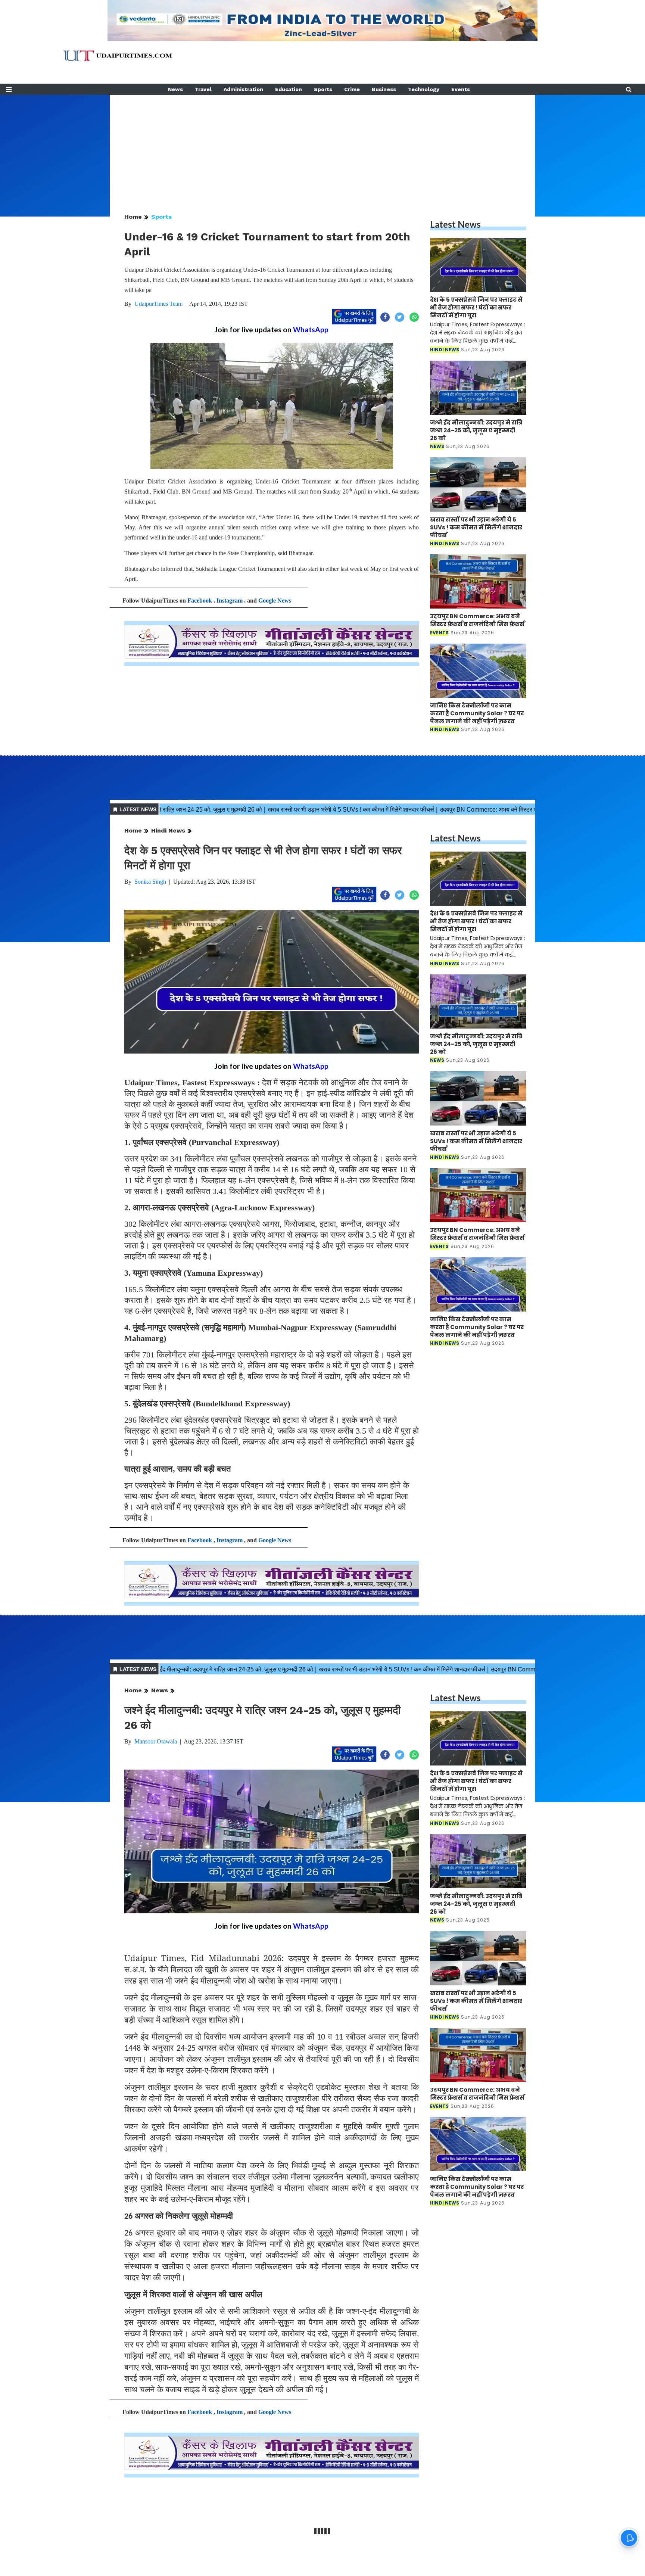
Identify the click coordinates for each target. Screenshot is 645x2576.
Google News (275, 601)
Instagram (230, 601)
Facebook (200, 601)
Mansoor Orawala (156, 1741)
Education (289, 89)
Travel (203, 89)
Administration (243, 89)
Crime (352, 89)
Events (461, 89)
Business (384, 89)
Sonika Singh (150, 882)
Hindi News (168, 830)
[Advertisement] (322, 147)
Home (133, 217)
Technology (424, 89)
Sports (323, 89)
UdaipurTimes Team (158, 304)
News (175, 89)
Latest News (455, 224)
